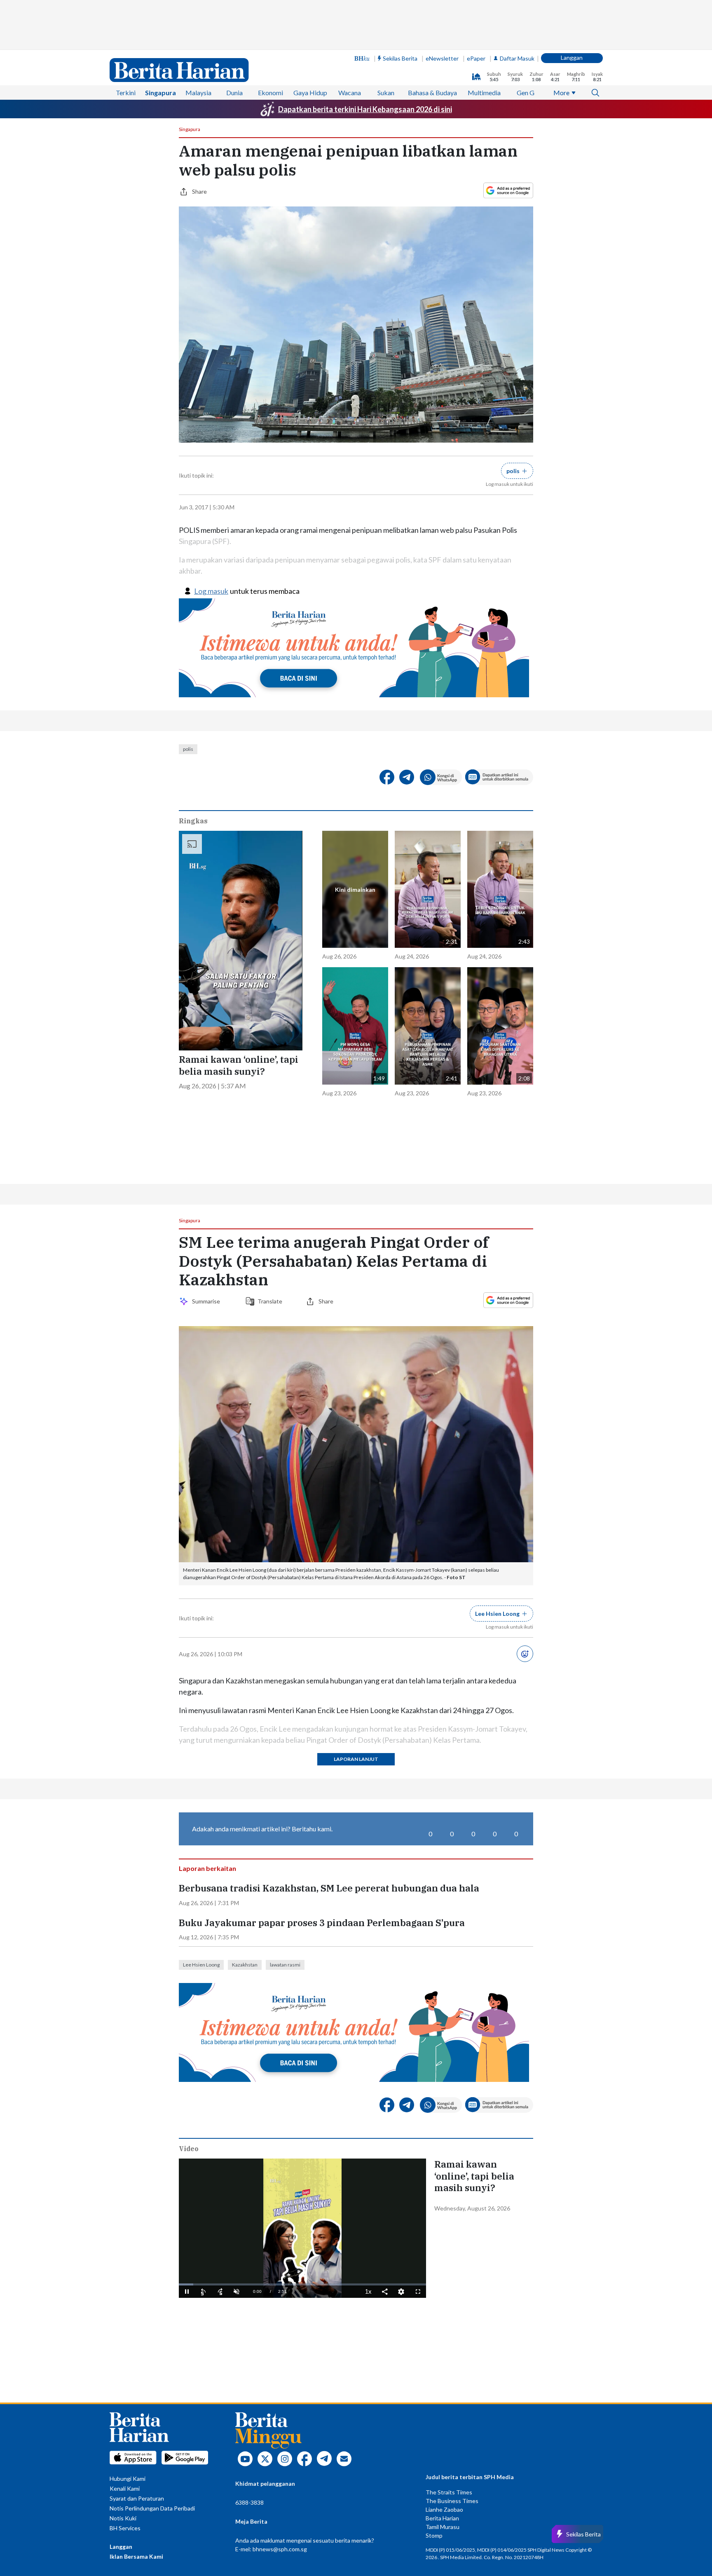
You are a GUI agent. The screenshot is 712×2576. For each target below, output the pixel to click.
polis (188, 749)
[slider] (302, 2284)
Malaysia (198, 93)
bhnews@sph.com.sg (280, 2549)
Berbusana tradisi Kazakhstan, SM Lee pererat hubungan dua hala (329, 1888)
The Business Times (452, 2501)
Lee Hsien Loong (201, 1965)
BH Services (125, 2528)
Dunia (234, 93)
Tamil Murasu (443, 2527)
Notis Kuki (123, 2518)
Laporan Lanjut (356, 1759)
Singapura (160, 93)
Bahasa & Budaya (432, 93)
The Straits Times (449, 2492)
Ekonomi (271, 93)
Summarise (207, 1301)
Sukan (386, 93)
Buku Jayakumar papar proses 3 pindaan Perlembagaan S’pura (322, 1923)
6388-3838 (249, 2502)
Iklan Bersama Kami (136, 2556)
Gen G (526, 93)
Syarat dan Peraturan (137, 2498)
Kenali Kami (125, 2488)
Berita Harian (442, 2518)
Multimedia (484, 93)
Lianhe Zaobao (444, 2509)
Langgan (572, 57)
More (561, 93)
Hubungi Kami (128, 2479)
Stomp (434, 2535)
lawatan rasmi (285, 1965)
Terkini (126, 93)
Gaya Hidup (310, 93)
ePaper (476, 58)
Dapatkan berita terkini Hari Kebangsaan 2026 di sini (365, 109)
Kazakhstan (245, 1965)
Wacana (350, 93)
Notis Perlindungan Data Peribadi (152, 2508)
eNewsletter (442, 58)
